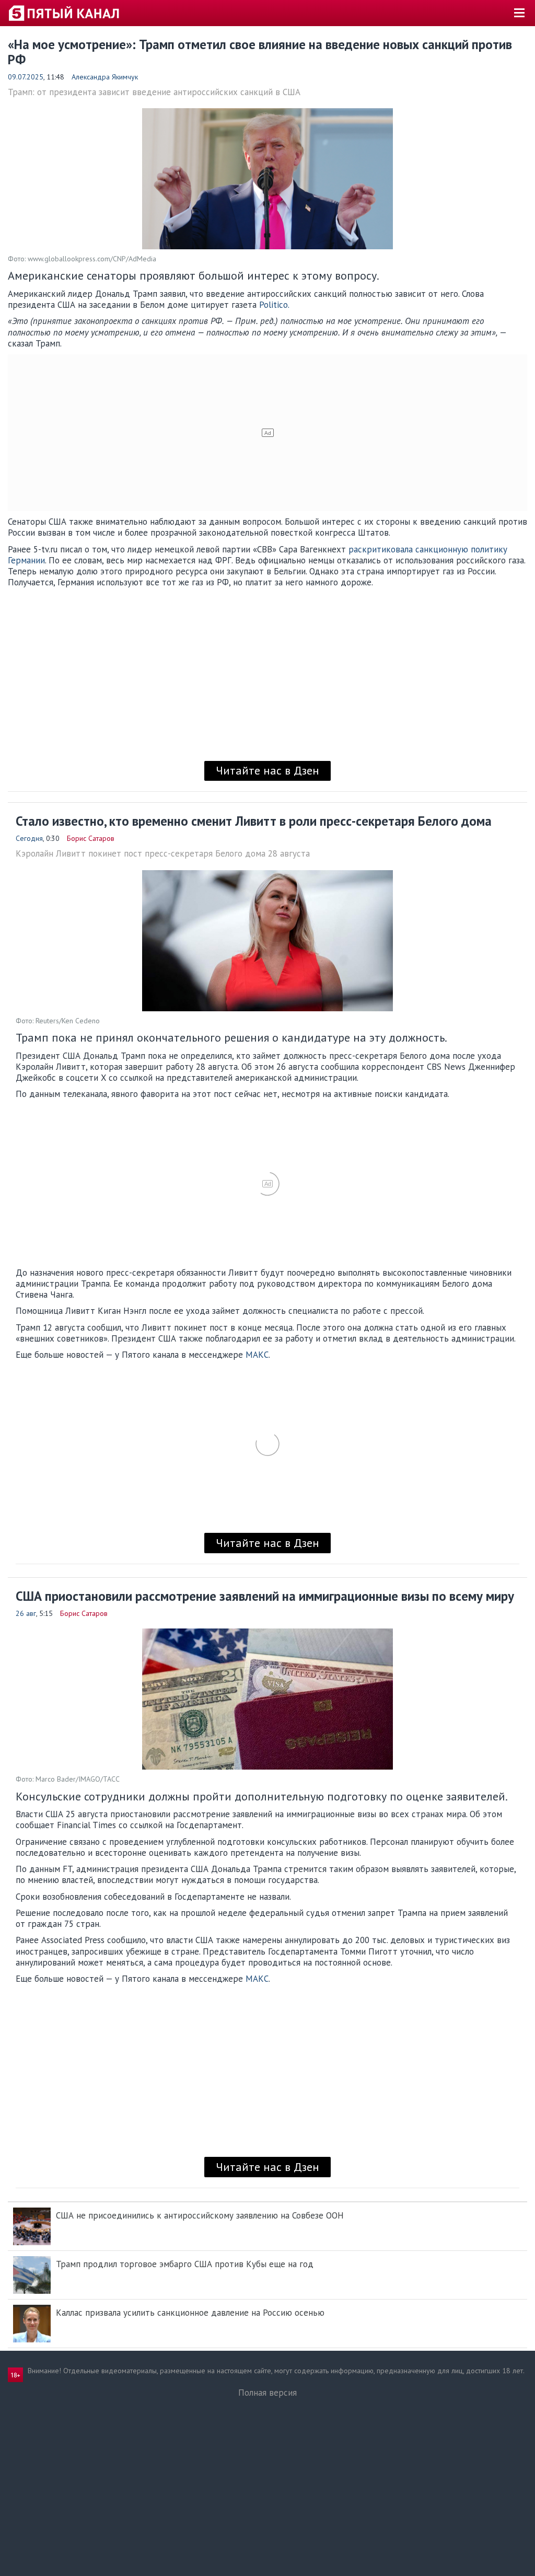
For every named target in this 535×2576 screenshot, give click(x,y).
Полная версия (267, 2393)
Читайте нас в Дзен (267, 770)
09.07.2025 (26, 77)
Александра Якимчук (105, 77)
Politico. (274, 305)
